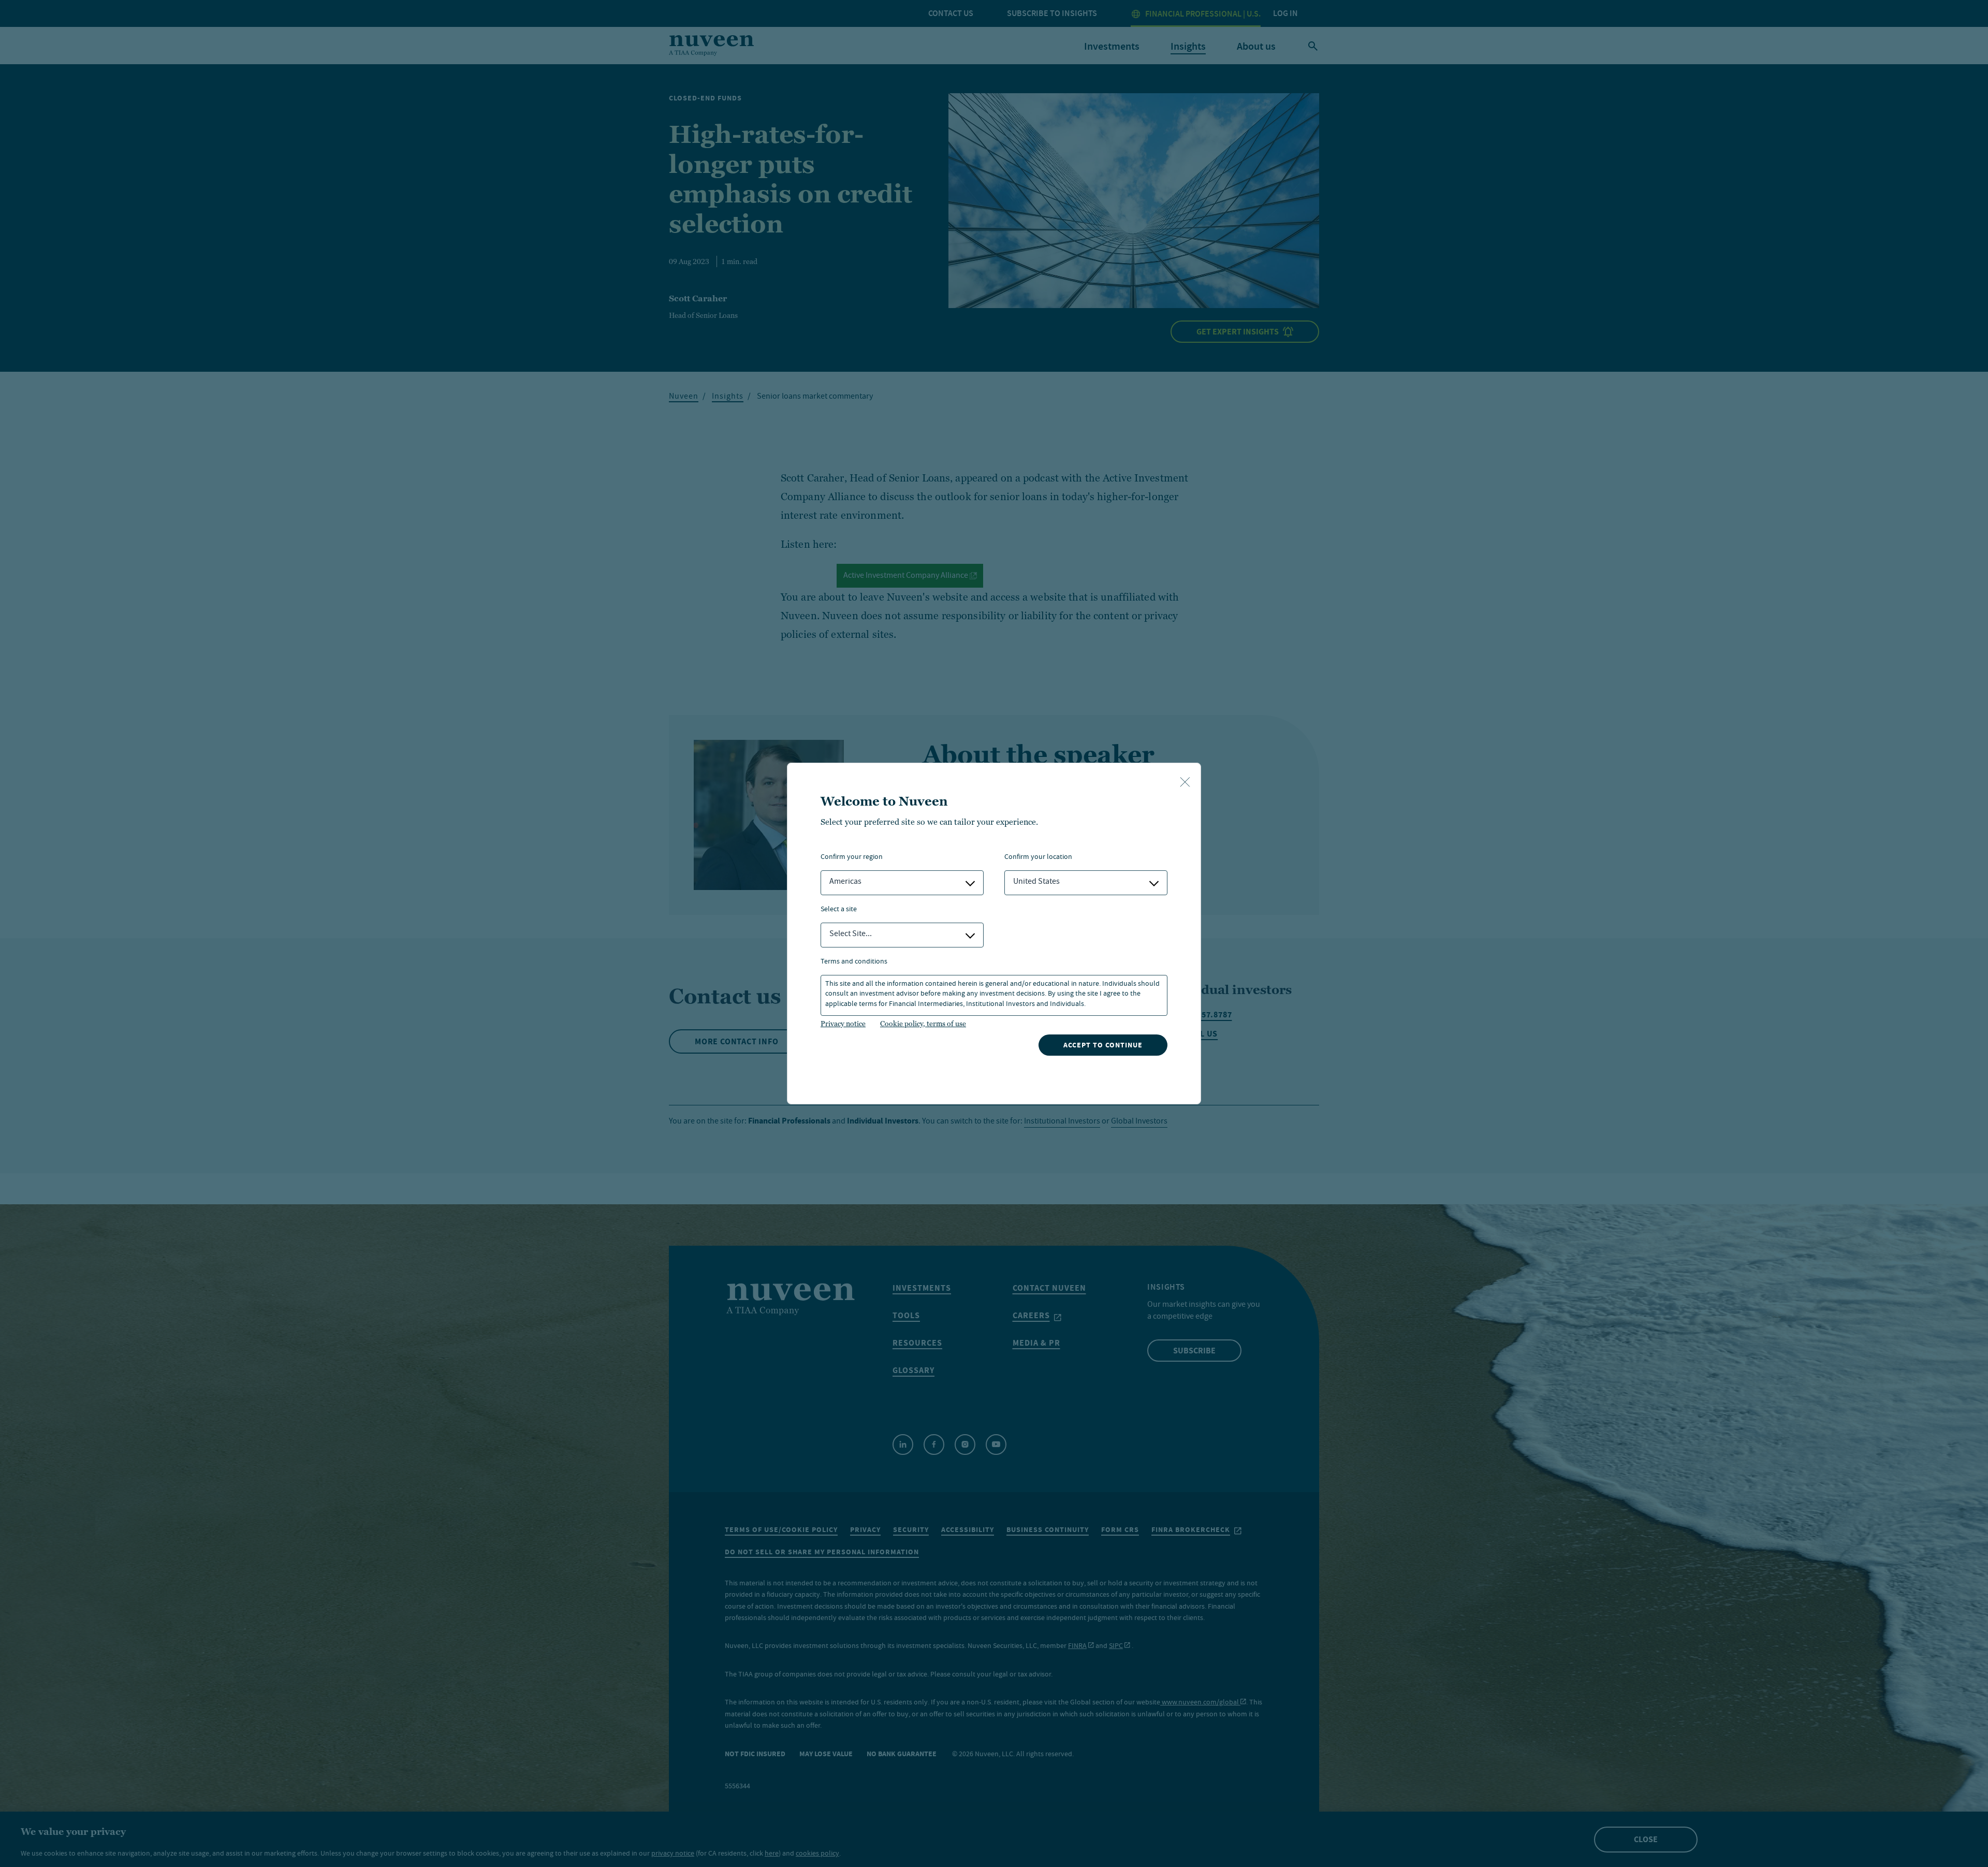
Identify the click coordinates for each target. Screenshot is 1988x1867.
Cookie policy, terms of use (923, 1024)
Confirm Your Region (852, 858)
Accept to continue (1103, 1045)
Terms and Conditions (854, 962)
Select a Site (839, 910)
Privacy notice (843, 1024)
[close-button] (1185, 783)
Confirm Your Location (1038, 858)
